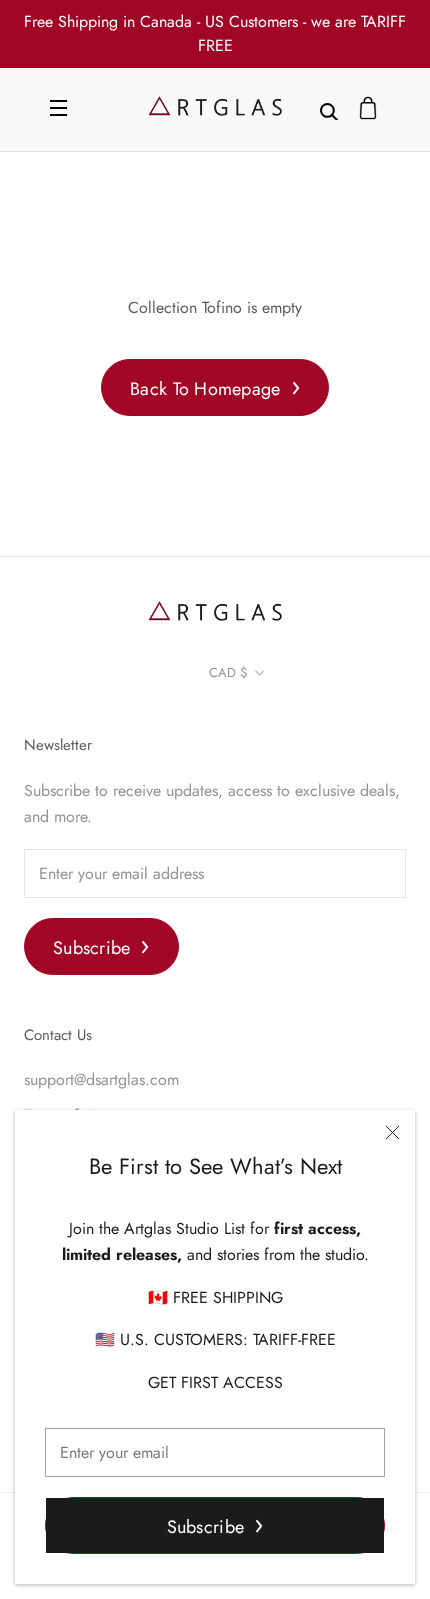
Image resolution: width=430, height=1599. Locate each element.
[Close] (392, 1132)
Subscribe (205, 1527)
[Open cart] (368, 109)
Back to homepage (205, 389)
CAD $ (228, 672)
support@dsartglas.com (101, 1079)
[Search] (329, 110)
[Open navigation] (58, 109)
